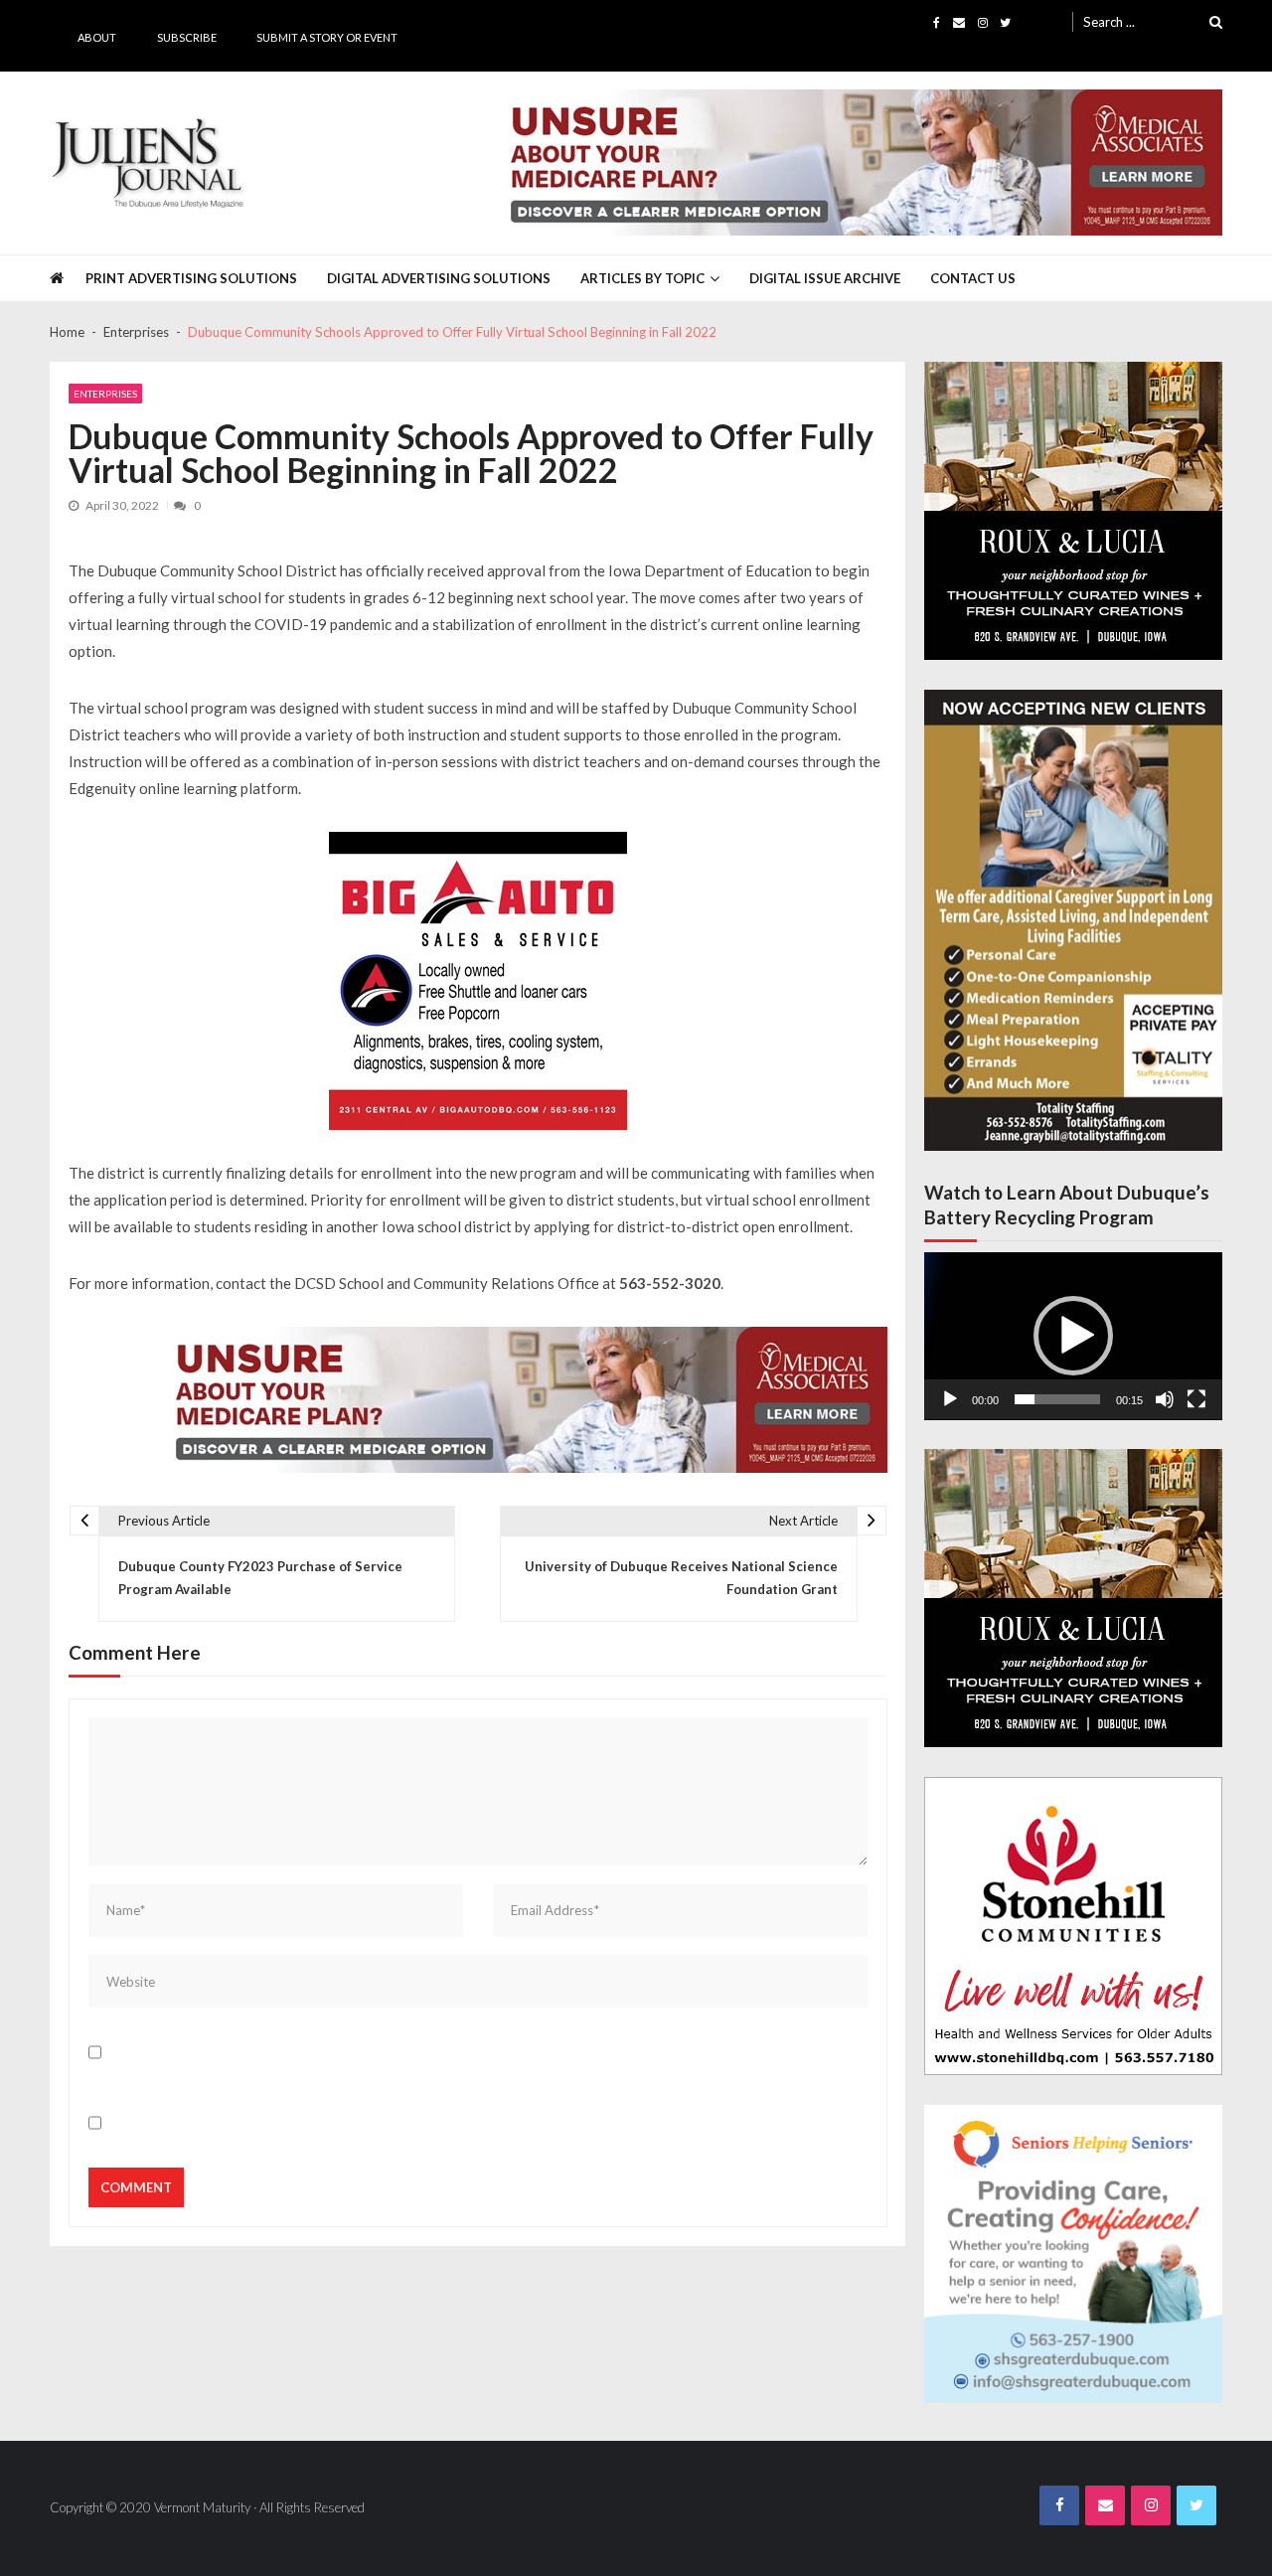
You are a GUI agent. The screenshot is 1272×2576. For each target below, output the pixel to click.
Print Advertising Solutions (191, 278)
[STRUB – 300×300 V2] (1073, 2254)
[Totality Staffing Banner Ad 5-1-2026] (1073, 921)
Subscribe (187, 37)
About (97, 37)
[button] (1073, 1336)
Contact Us (973, 278)
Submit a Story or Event (327, 37)
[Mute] (1165, 1399)
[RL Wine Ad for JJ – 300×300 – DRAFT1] (1073, 511)
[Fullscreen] (1196, 1399)
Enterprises (105, 394)
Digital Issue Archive (825, 278)
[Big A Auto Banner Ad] (478, 981)
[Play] (950, 1399)
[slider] (1057, 1399)
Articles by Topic (642, 278)
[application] (1073, 1336)
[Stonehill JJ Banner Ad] (1073, 1926)
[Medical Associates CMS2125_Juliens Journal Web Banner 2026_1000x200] (857, 162)
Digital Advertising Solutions (439, 278)
